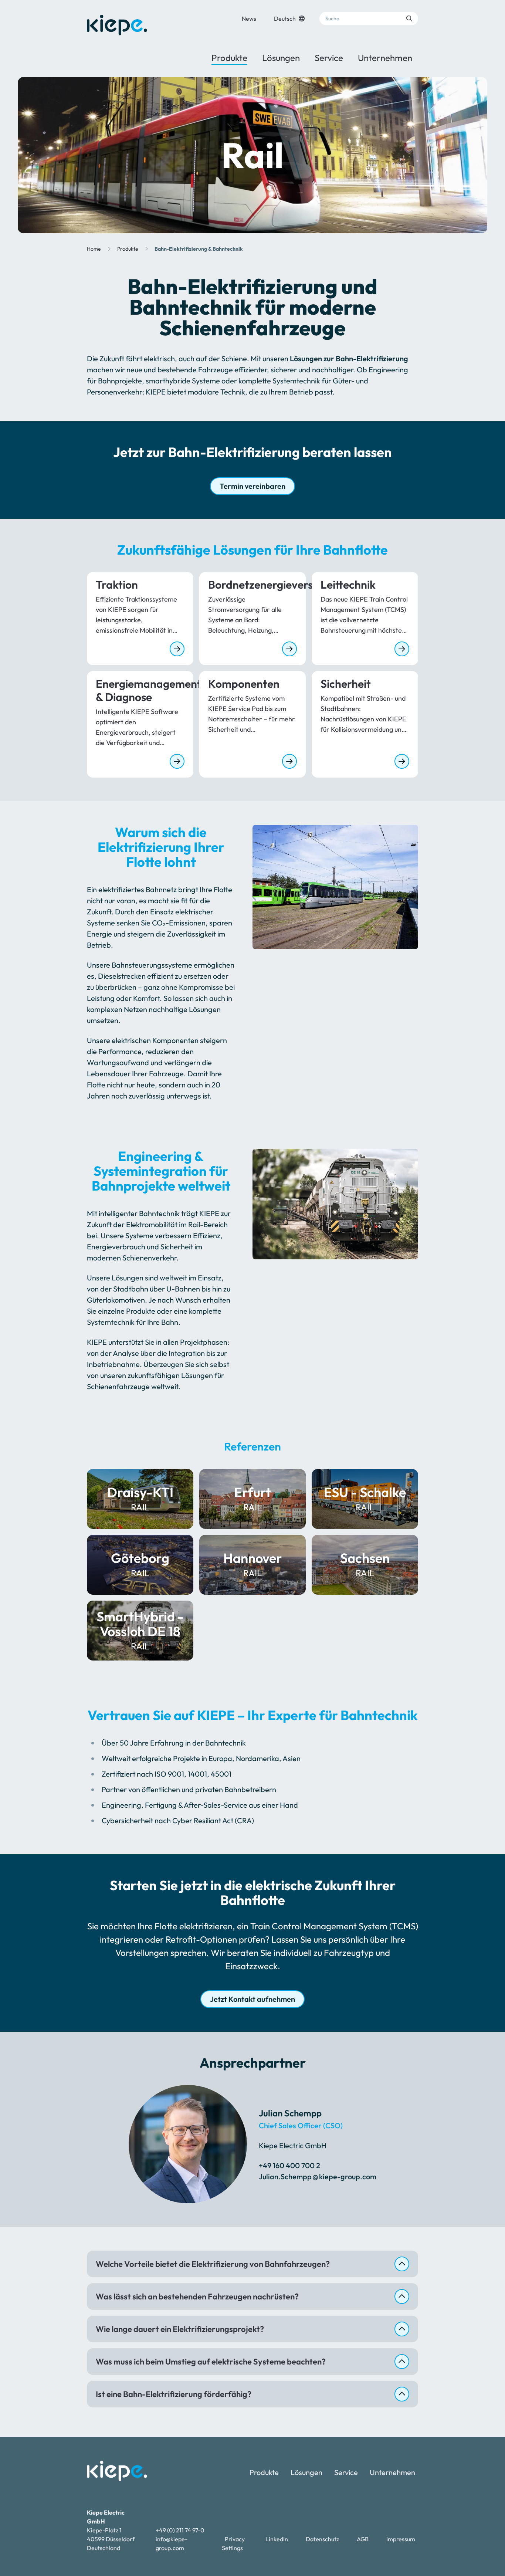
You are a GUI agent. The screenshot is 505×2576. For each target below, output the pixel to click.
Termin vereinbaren (253, 486)
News (249, 18)
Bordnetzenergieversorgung (253, 585)
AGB (363, 2539)
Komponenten (244, 684)
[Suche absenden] (409, 18)
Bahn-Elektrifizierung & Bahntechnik (199, 249)
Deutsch (285, 18)
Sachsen (365, 1565)
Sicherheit (346, 684)
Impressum (401, 2539)
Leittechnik (348, 585)
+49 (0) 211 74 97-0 (180, 2530)
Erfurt (253, 1499)
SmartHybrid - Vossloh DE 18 (140, 1630)
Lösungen (281, 58)
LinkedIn (277, 2539)
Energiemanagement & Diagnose (140, 690)
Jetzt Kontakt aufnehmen (253, 1999)
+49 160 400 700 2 (289, 2165)
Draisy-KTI (140, 1499)
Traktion (117, 585)
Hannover (253, 1565)
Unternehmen (385, 58)
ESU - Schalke (365, 1499)
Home (94, 249)
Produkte (229, 58)
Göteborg (140, 1565)
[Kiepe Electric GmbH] (117, 25)
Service (329, 58)
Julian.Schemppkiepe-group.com (318, 2176)
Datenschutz (322, 2539)
